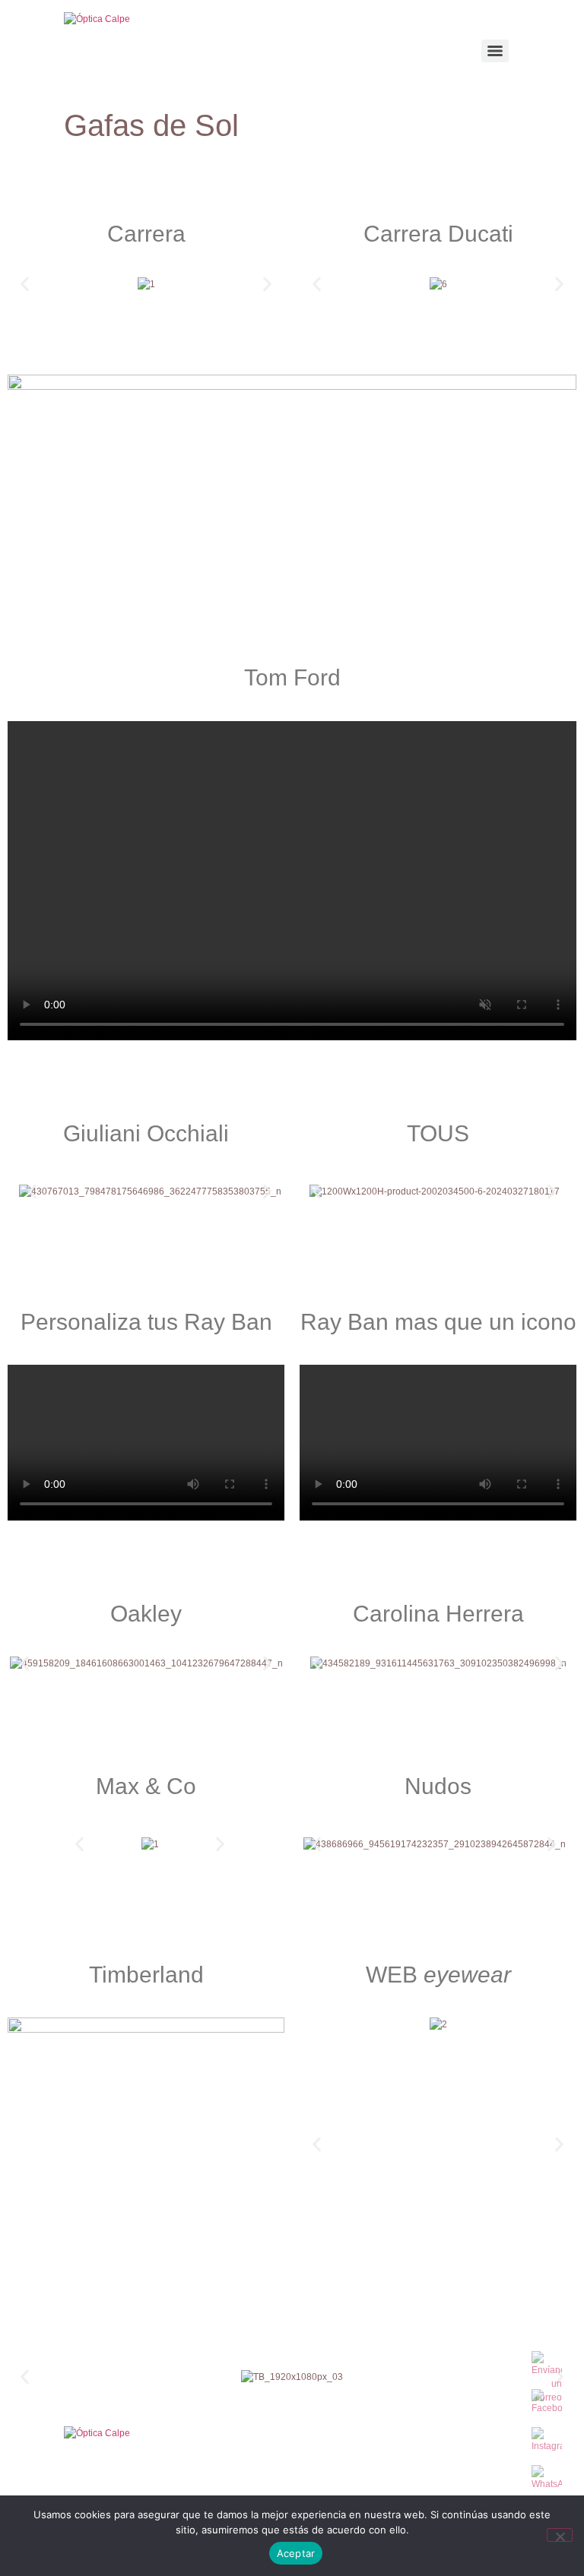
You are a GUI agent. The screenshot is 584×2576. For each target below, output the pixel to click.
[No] (560, 2535)
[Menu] (495, 51)
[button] (25, 284)
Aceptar (296, 2553)
